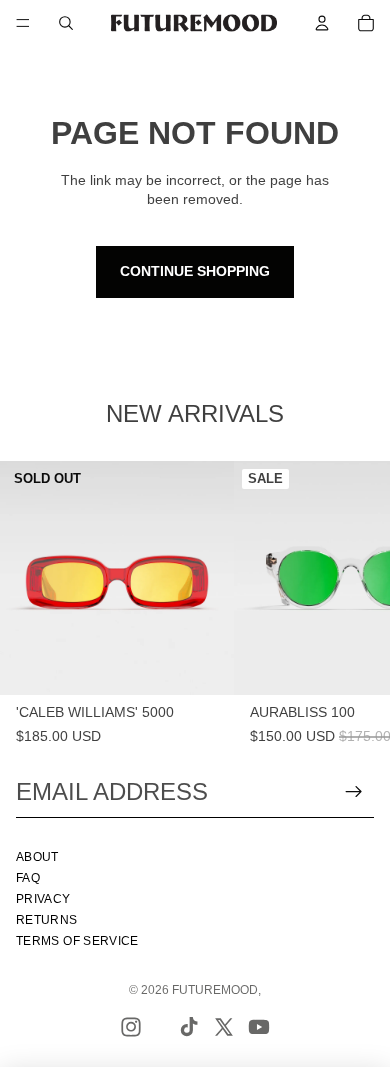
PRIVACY (43, 899)
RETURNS (47, 920)
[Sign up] (354, 792)
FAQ (28, 878)
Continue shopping (195, 271)
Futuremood (215, 990)
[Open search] (66, 23)
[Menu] (23, 23)
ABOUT (37, 857)
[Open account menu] (322, 23)
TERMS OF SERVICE (77, 941)
